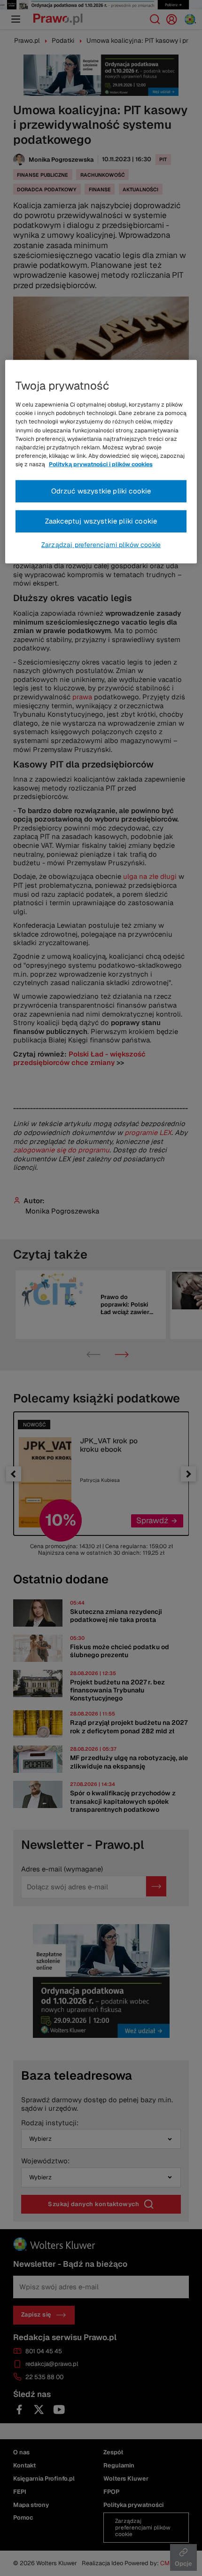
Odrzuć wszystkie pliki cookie (101, 491)
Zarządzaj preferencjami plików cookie (101, 545)
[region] (101, 462)
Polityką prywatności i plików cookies (101, 464)
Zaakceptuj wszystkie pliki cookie (101, 521)
